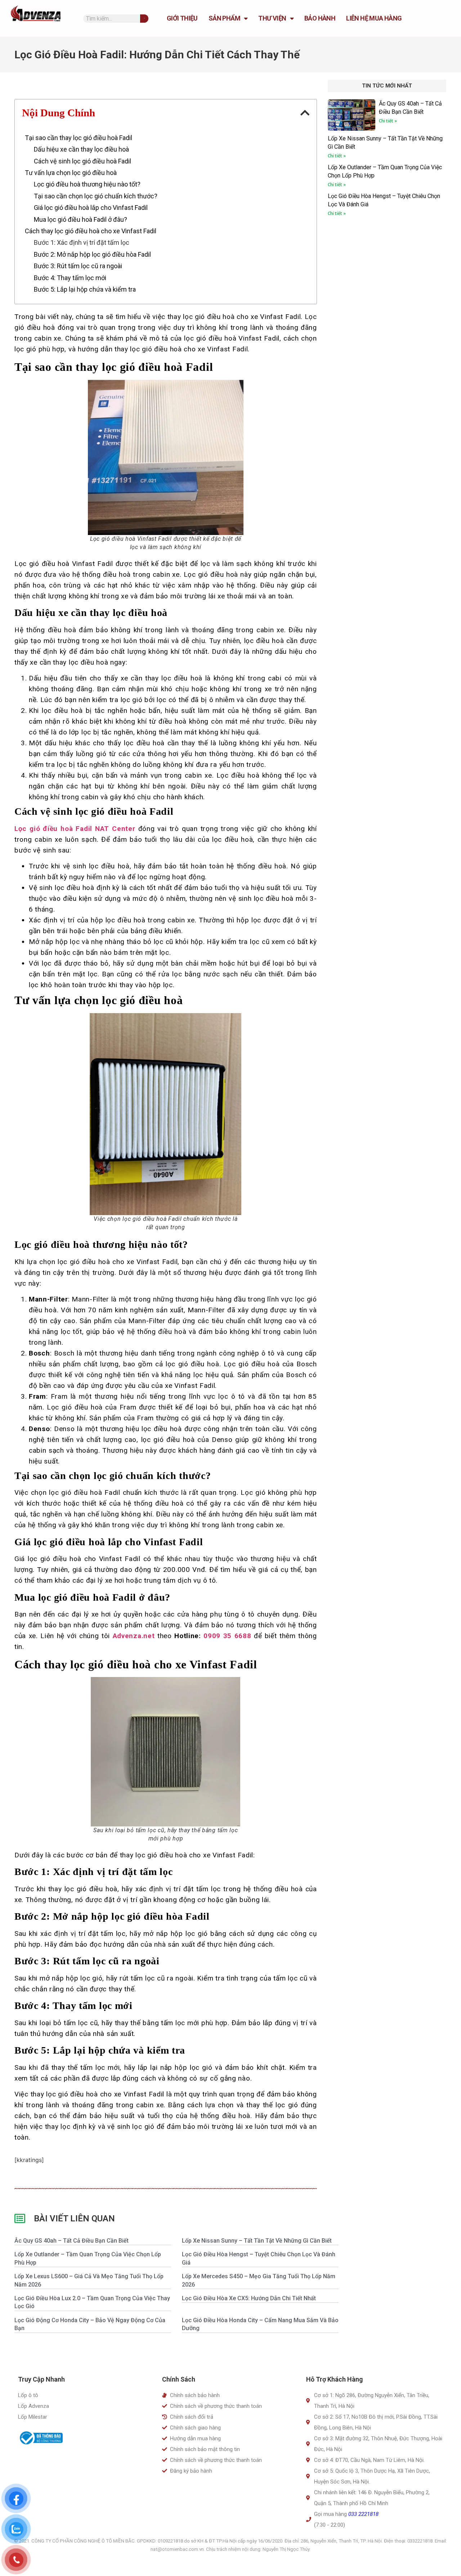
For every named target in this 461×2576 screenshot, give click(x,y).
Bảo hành (320, 18)
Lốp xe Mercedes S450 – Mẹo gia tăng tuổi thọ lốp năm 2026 (259, 2280)
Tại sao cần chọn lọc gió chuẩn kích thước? (96, 196)
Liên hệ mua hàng (374, 18)
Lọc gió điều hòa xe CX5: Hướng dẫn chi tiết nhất (249, 2298)
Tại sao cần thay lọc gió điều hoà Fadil (79, 138)
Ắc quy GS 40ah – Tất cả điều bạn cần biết (71, 2241)
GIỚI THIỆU (182, 18)
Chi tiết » (388, 121)
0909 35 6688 (227, 1636)
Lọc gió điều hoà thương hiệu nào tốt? (87, 184)
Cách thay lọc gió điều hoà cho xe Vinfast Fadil (91, 231)
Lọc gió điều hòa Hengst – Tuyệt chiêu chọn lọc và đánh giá (259, 2258)
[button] (305, 113)
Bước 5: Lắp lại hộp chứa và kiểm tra (85, 289)
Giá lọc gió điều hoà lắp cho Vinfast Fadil (91, 208)
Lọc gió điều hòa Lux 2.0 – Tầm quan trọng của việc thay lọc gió (92, 2302)
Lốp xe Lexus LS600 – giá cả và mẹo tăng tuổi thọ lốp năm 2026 (89, 2280)
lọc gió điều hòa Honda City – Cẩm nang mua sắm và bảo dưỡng (260, 2324)
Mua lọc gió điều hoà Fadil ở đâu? (80, 219)
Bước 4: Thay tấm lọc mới (70, 278)
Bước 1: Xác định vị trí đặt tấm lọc (82, 242)
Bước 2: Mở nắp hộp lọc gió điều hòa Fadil (92, 254)
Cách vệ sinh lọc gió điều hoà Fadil (82, 161)
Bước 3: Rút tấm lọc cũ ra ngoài (78, 266)
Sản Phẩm (224, 18)
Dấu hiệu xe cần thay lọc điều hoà (81, 149)
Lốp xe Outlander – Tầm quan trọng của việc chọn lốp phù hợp (88, 2258)
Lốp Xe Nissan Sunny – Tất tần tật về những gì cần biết (257, 2241)
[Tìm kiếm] (144, 19)
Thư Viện (272, 18)
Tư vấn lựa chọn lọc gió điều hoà (71, 173)
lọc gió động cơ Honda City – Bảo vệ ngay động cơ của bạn (90, 2324)
